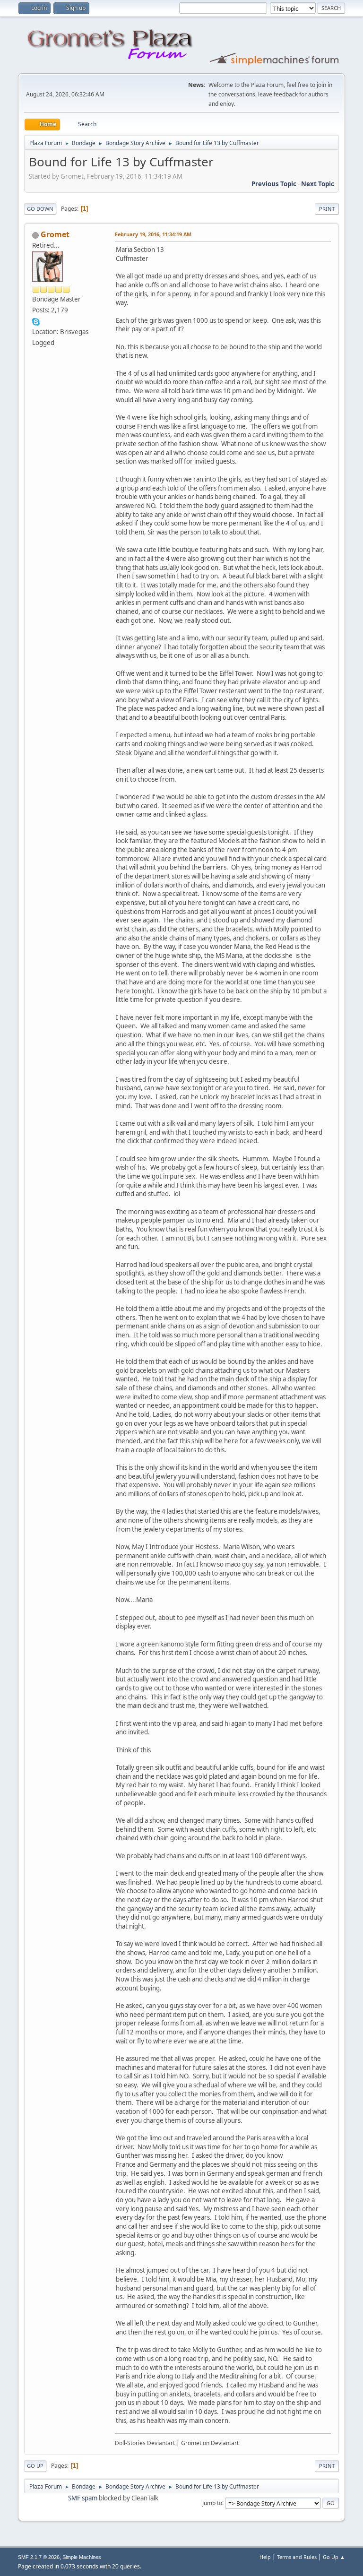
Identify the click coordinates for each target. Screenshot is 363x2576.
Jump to (212, 2503)
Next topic (318, 184)
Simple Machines (82, 2557)
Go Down (40, 209)
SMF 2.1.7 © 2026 (39, 2557)
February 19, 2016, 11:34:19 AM (153, 234)
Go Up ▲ (334, 2557)
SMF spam (83, 2498)
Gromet (55, 234)
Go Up (35, 2466)
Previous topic (274, 184)
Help (265, 2557)
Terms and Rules (297, 2557)
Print (327, 209)
